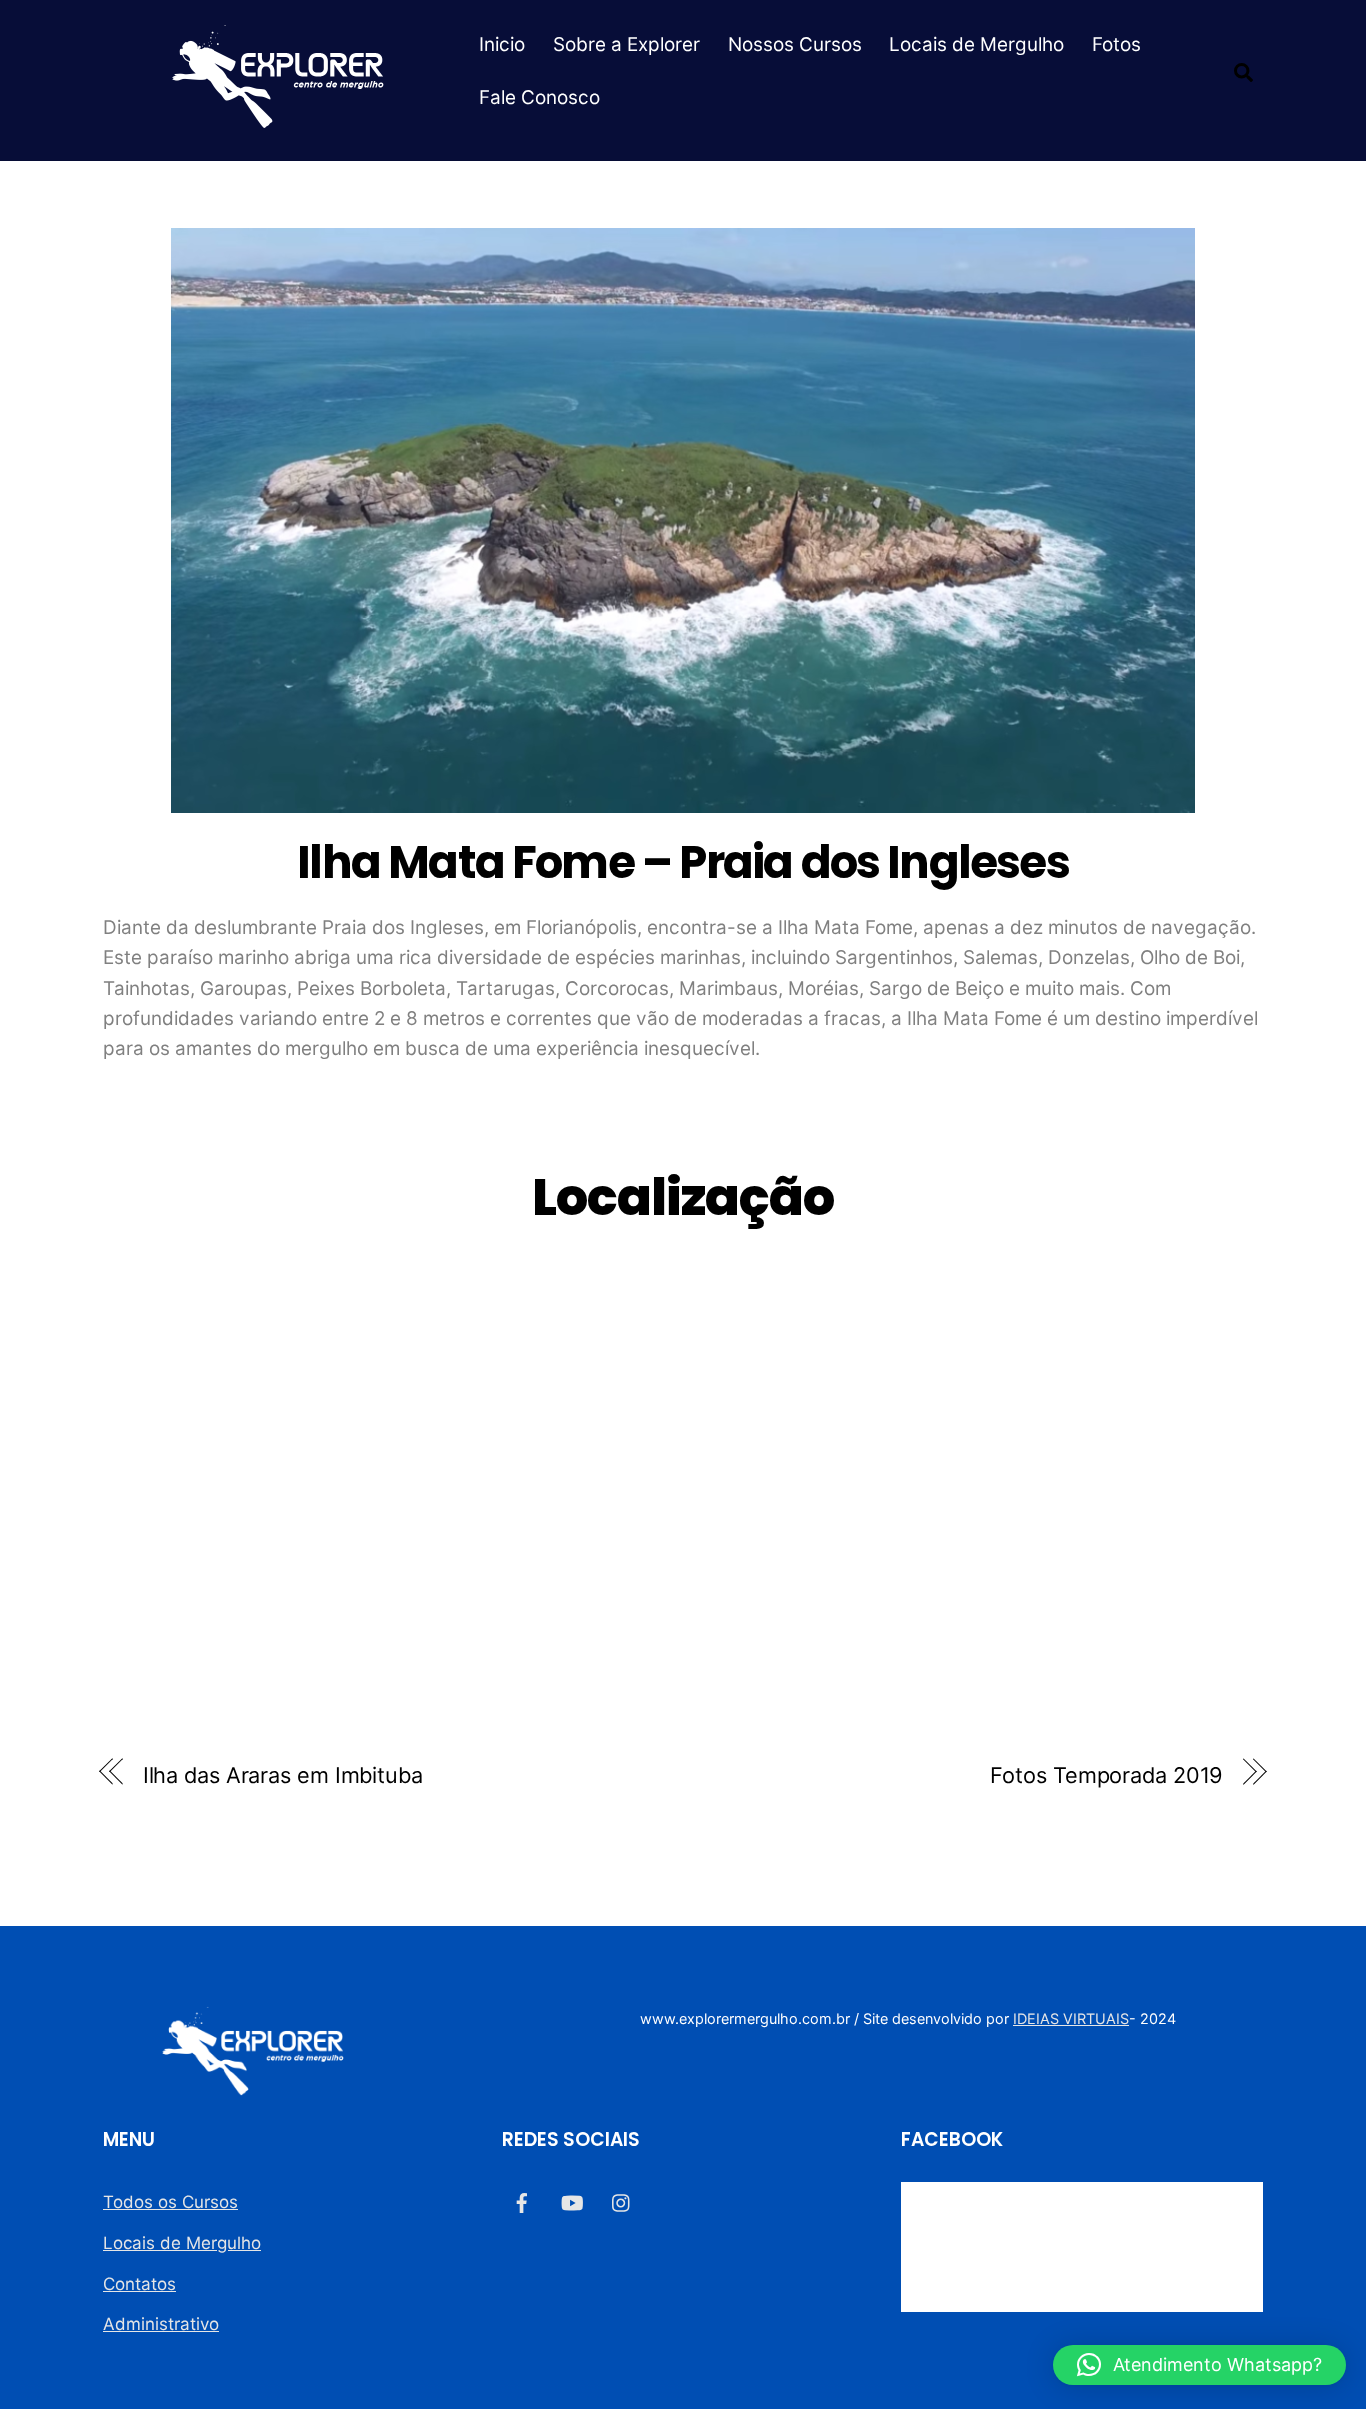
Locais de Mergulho (976, 44)
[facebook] (522, 2201)
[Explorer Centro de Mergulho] (278, 119)
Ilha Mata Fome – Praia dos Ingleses (682, 862)
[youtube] (572, 2201)
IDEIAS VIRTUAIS (1071, 2018)
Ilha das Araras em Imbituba (283, 1775)
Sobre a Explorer (626, 44)
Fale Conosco (539, 97)
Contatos (139, 2284)
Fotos (1116, 44)
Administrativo (161, 2324)
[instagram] (622, 2201)
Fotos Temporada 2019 (1106, 1775)
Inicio (502, 44)
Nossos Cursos (795, 44)
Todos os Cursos (170, 2202)
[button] (1199, 2365)
